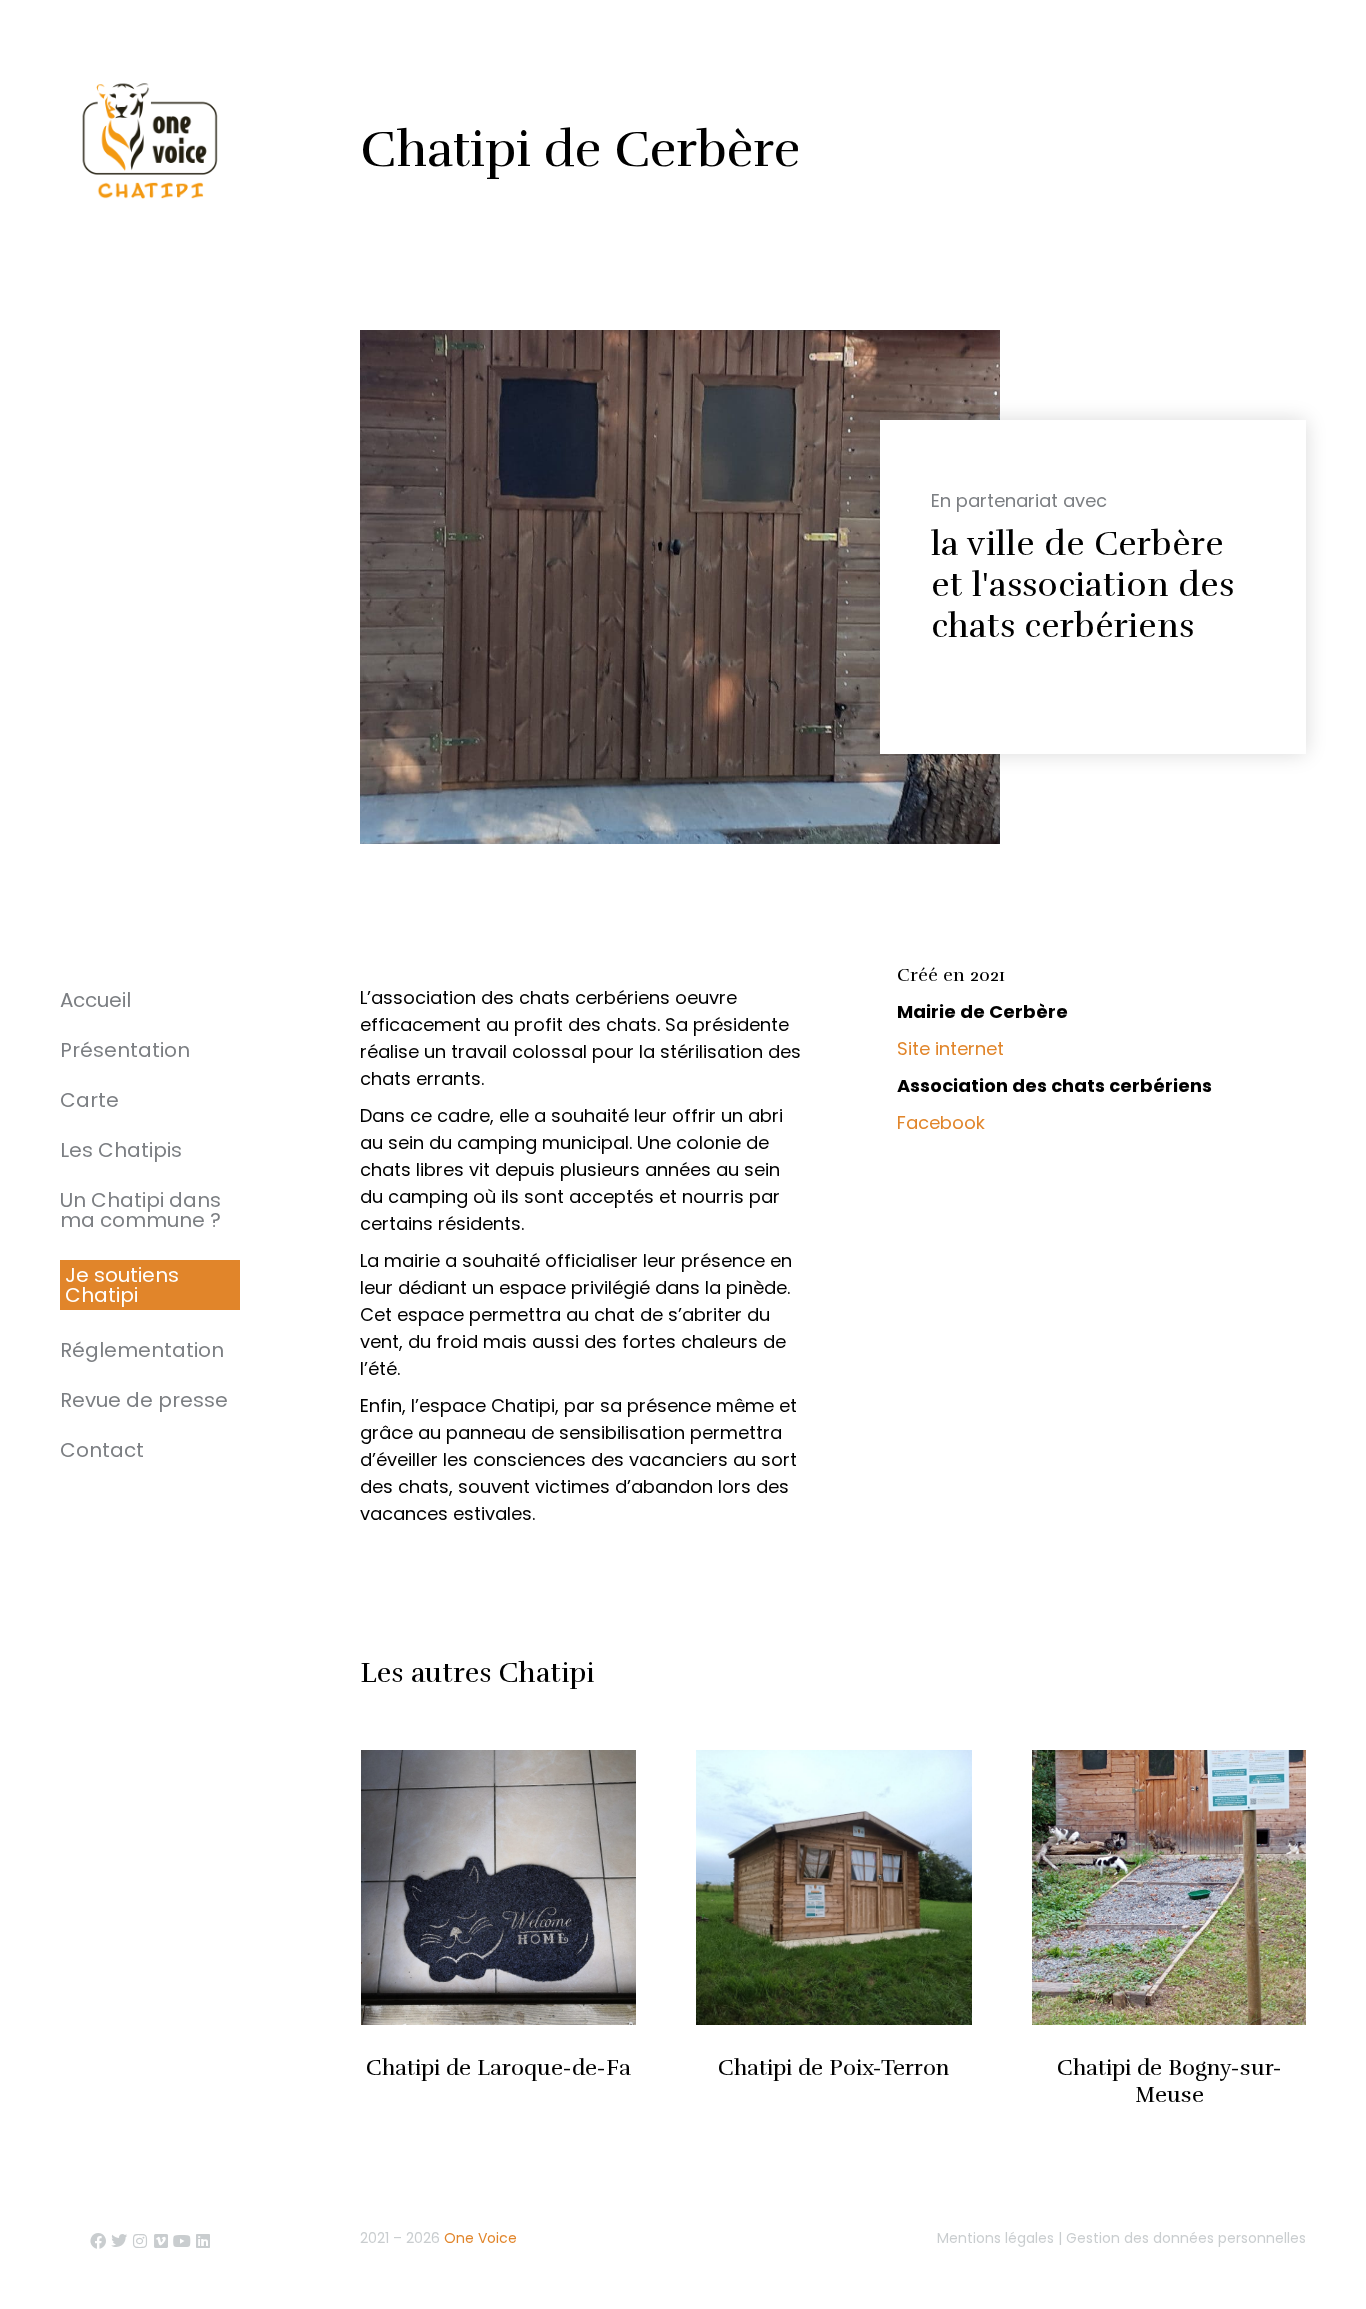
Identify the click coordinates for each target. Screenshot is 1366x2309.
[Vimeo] (161, 2241)
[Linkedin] (203, 2241)
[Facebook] (98, 2241)
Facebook (941, 1122)
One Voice (480, 2238)
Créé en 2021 (951, 975)
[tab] (1084, 978)
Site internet (950, 1048)
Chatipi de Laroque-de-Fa (498, 2067)
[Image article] (498, 1887)
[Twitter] (119, 2241)
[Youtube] (182, 2241)
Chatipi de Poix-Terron (833, 2067)
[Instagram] (140, 2241)
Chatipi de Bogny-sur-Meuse (1169, 2080)
